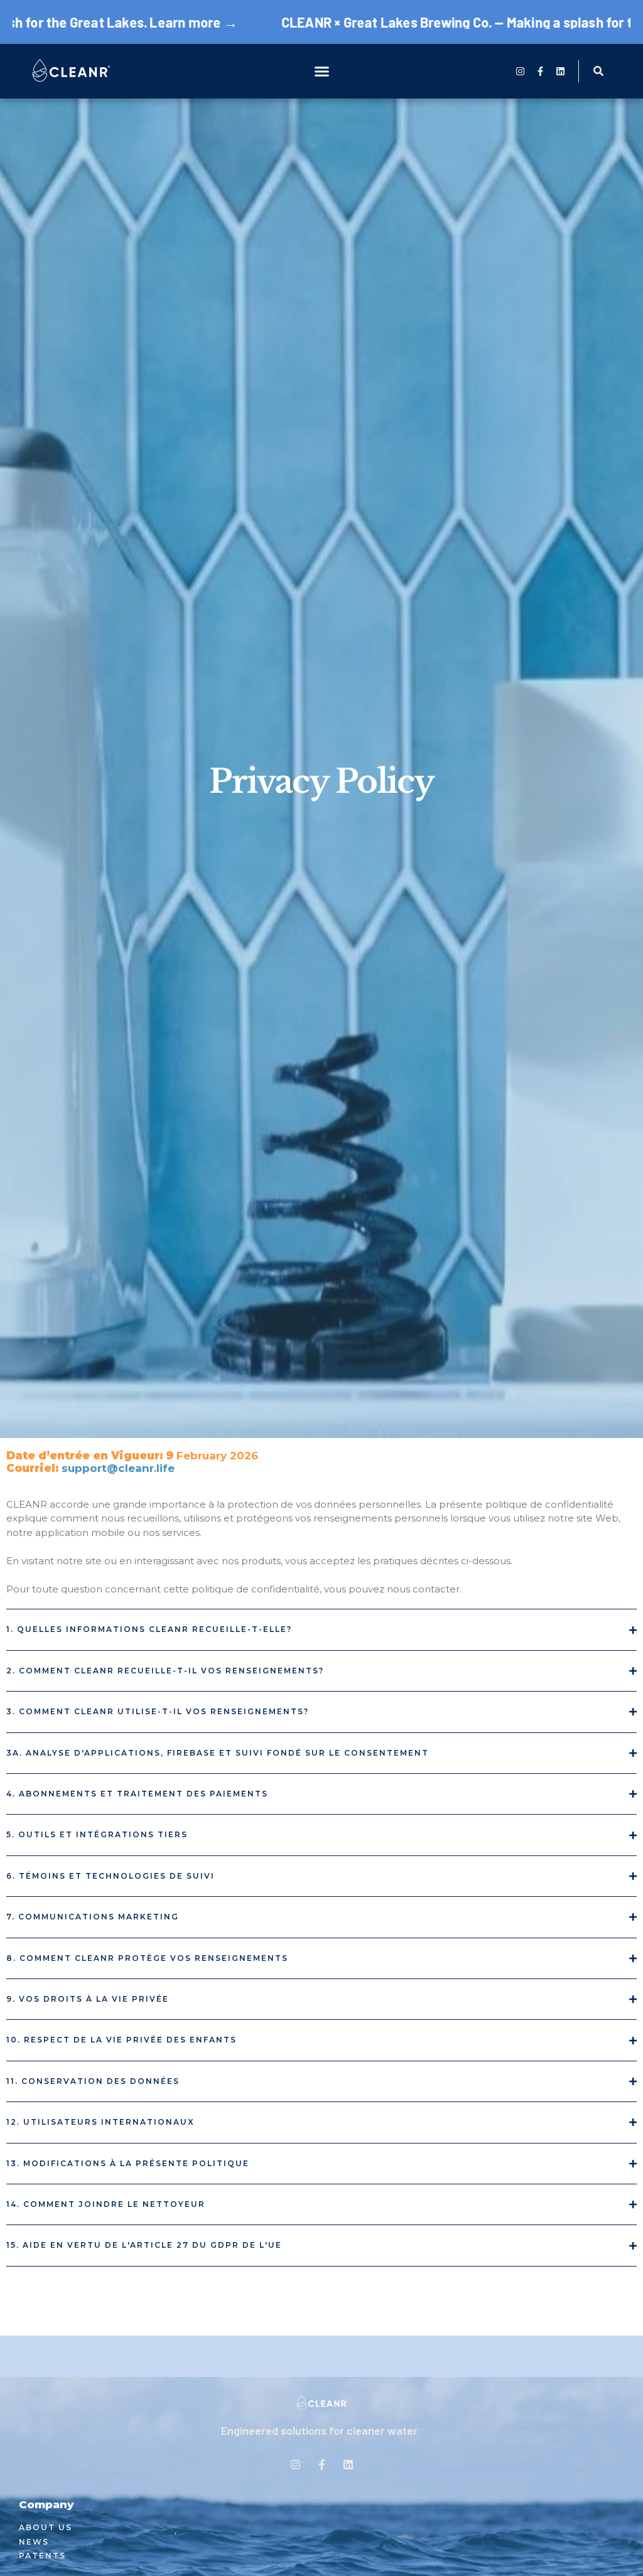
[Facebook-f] (540, 71)
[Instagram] (520, 71)
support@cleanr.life (118, 1468)
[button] (321, 72)
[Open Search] (599, 71)
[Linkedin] (560, 71)
